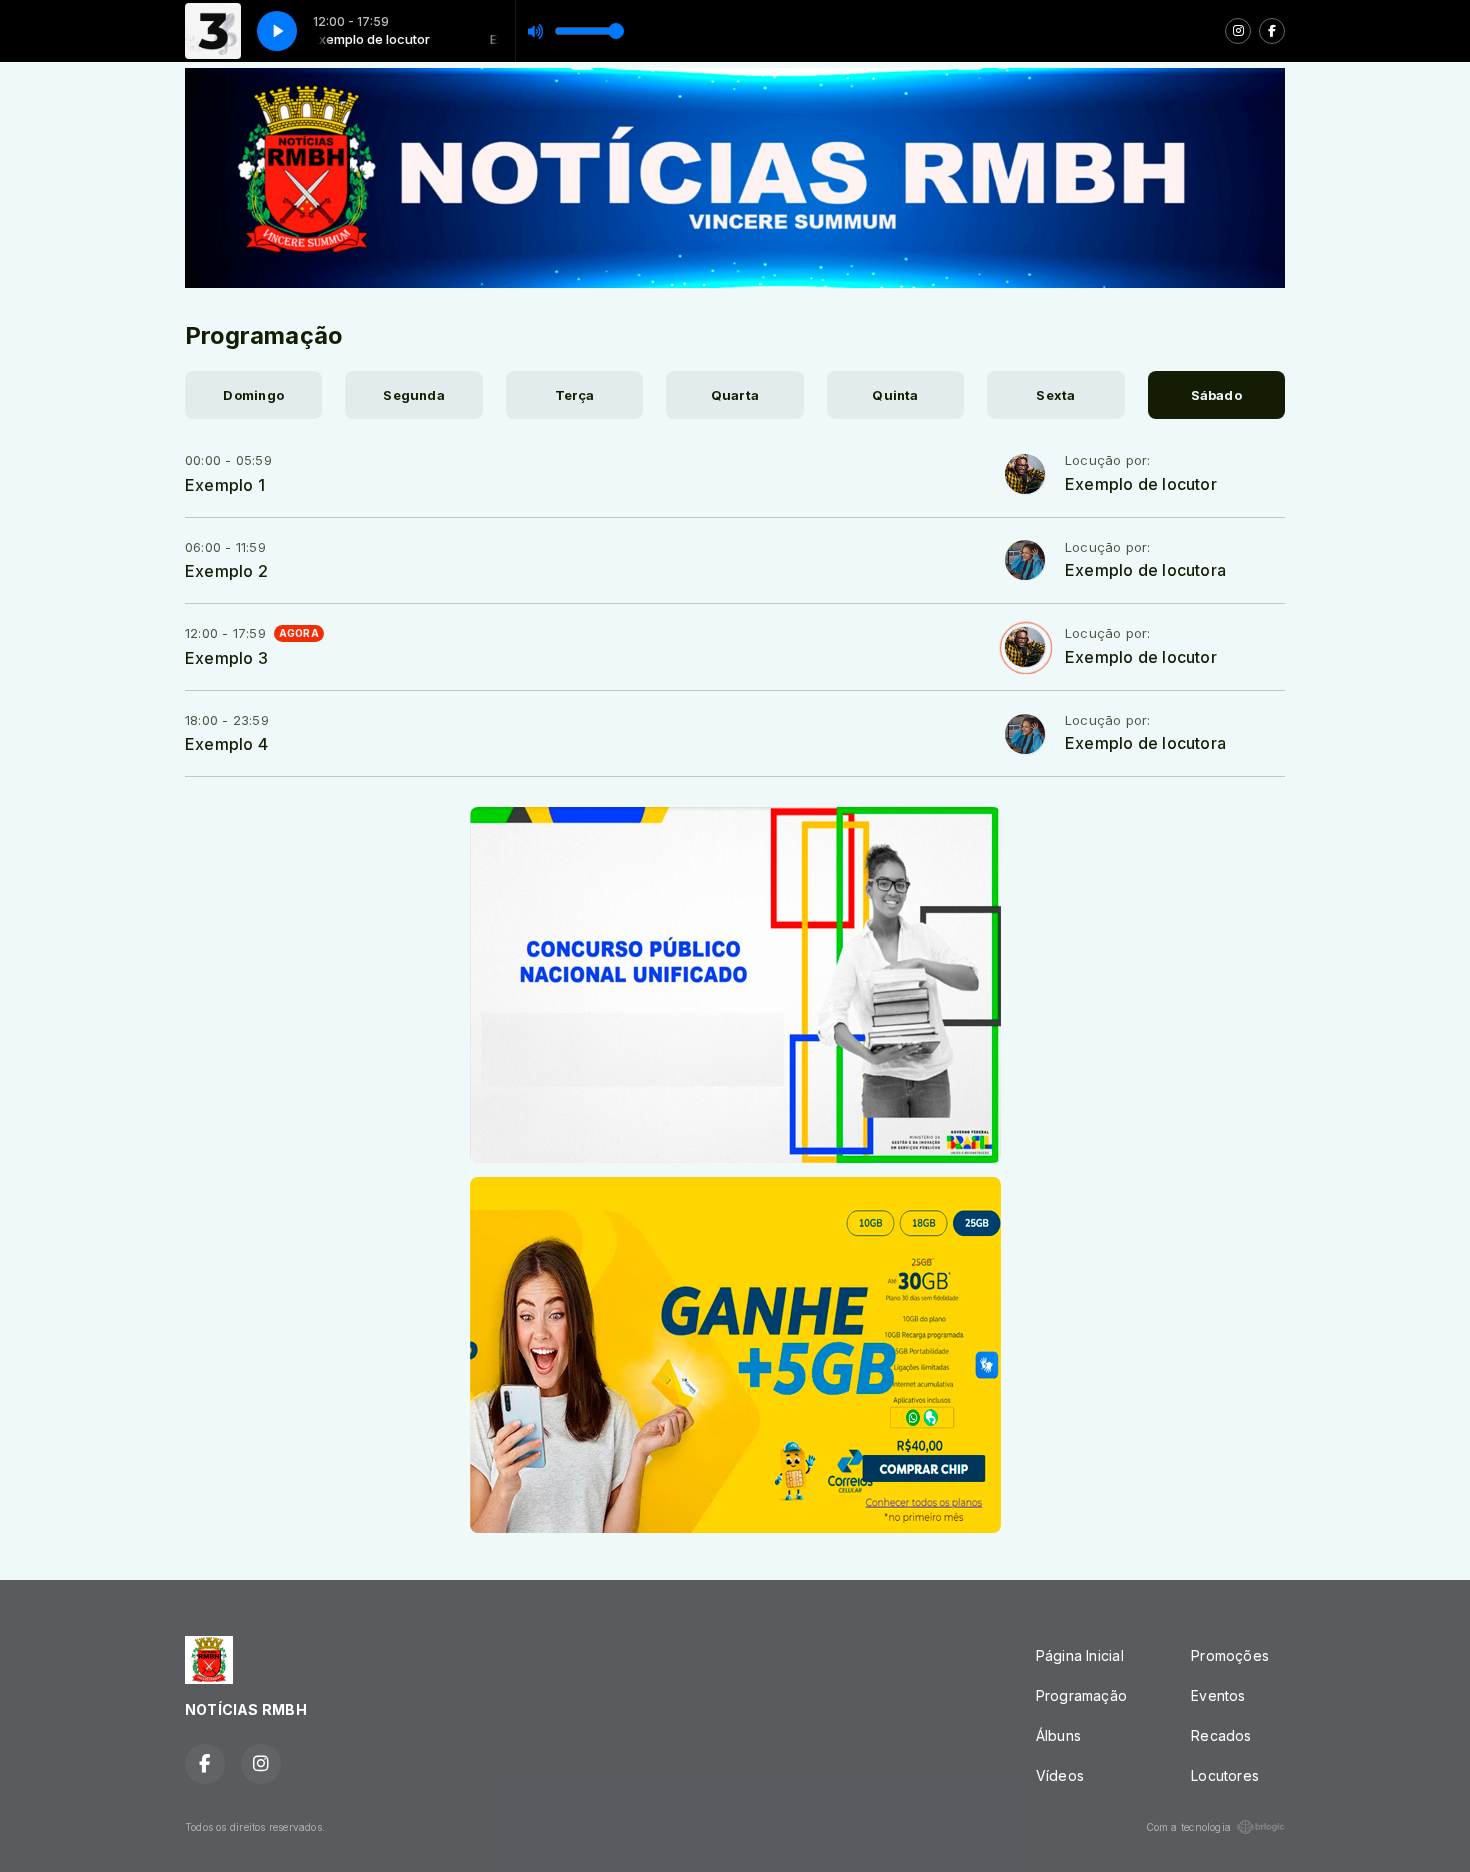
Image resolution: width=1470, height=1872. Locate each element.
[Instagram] (1238, 31)
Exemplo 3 (226, 658)
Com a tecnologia (1188, 1827)
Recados (1221, 1735)
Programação (1081, 1695)
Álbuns (1058, 1735)
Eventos (1218, 1695)
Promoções (1230, 1655)
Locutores (1225, 1775)
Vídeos (1060, 1775)
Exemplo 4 (226, 744)
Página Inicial (1080, 1655)
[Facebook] (1272, 31)
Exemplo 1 (225, 485)
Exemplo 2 (226, 571)
